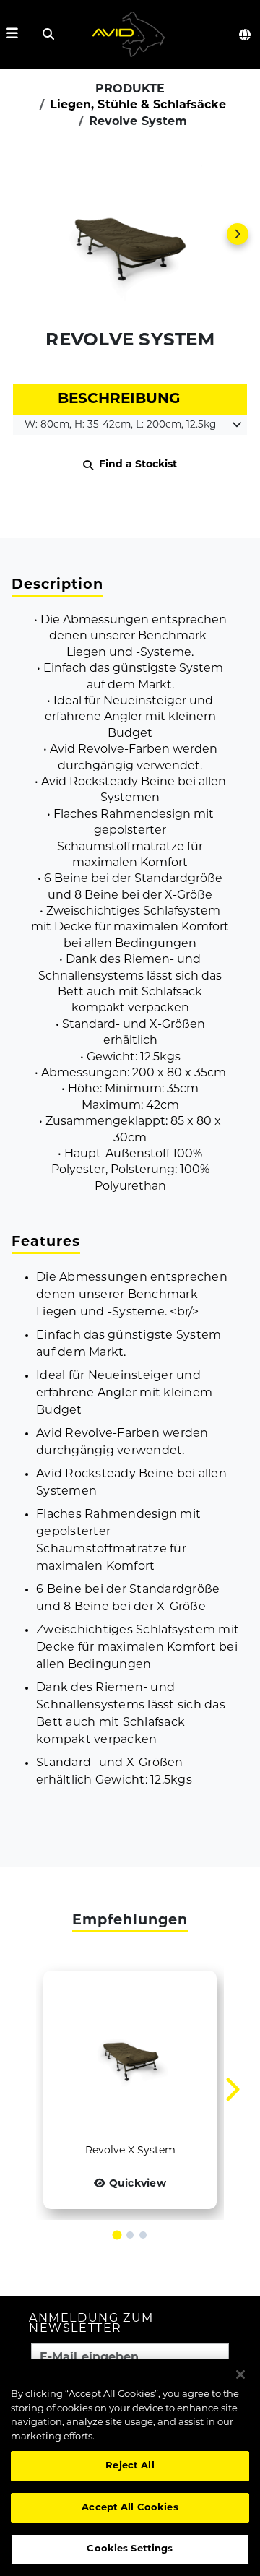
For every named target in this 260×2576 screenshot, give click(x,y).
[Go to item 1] (117, 2235)
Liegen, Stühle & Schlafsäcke (138, 105)
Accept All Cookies (130, 2508)
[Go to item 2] (130, 2235)
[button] (130, 234)
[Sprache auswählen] (246, 35)
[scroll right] (238, 234)
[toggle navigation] (12, 34)
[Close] (240, 2374)
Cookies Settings (130, 2549)
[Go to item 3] (143, 2235)
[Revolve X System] (130, 2057)
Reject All (130, 2466)
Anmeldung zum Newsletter (91, 2324)
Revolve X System (130, 2151)
